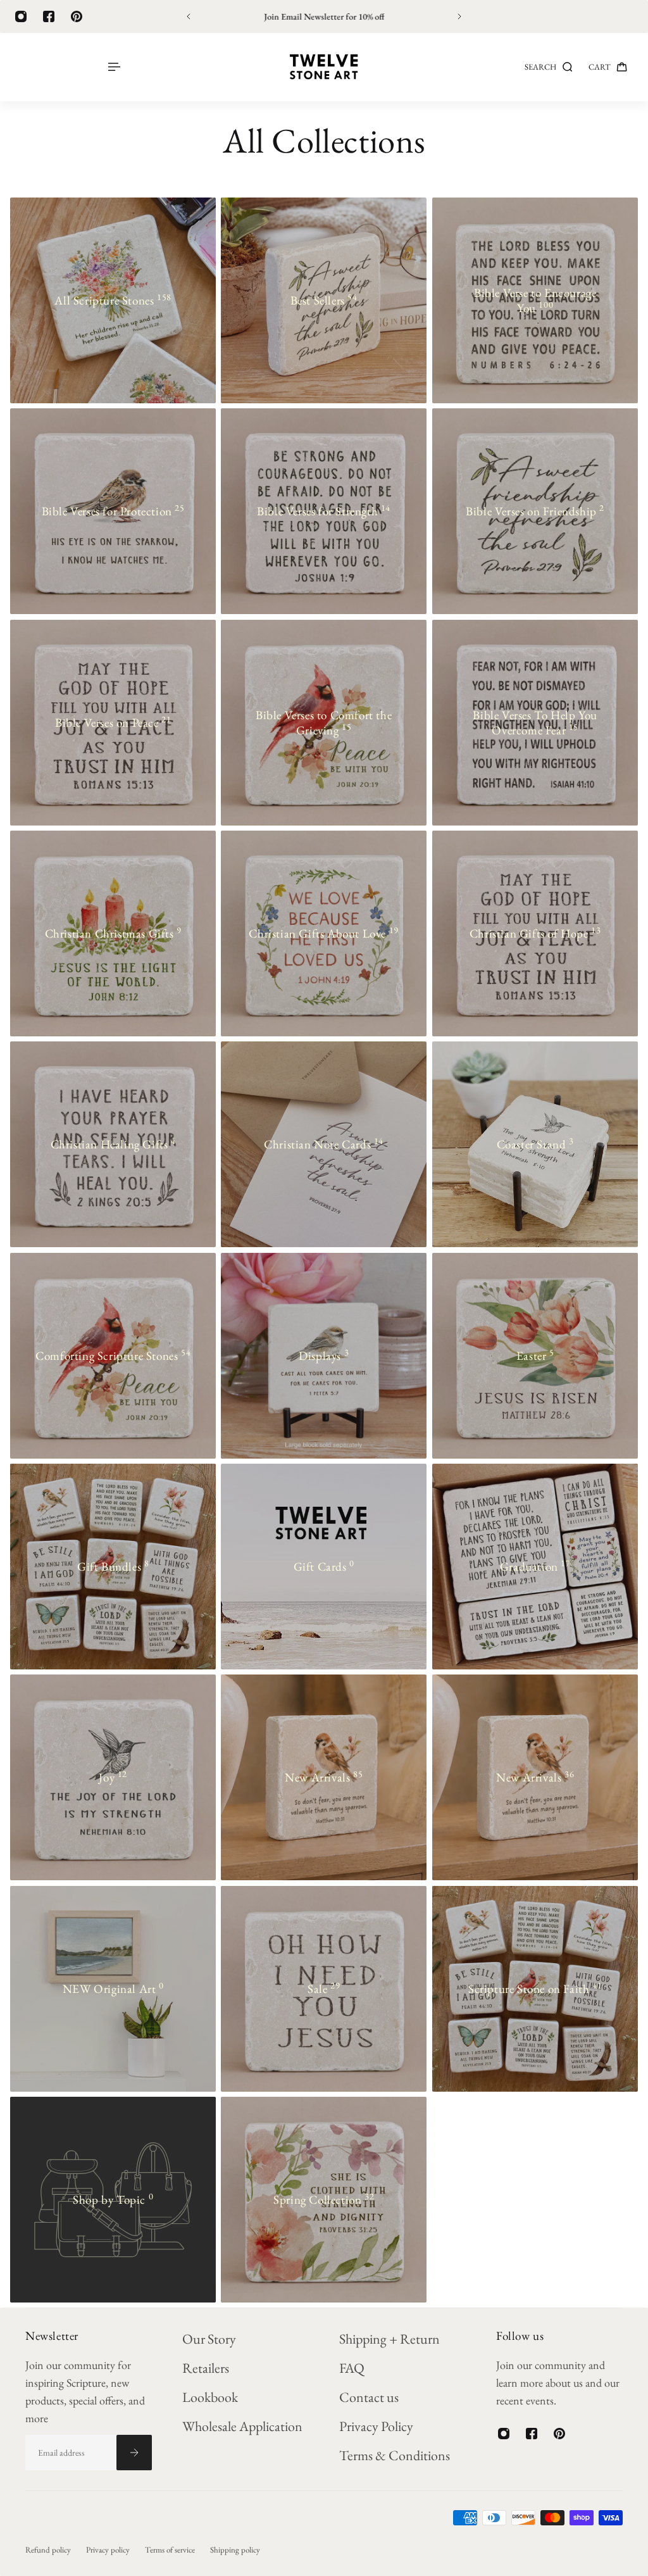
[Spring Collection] (324, 2200)
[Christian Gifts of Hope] (535, 933)
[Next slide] (459, 16)
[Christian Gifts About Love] (324, 933)
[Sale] (324, 1989)
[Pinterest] (77, 16)
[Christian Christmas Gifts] (113, 933)
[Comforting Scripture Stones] (113, 1356)
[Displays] (324, 1356)
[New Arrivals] (324, 1777)
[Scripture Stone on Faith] (535, 1989)
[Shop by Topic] (113, 2200)
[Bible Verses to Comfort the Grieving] (324, 723)
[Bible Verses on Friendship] (535, 511)
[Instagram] (21, 16)
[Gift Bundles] (113, 1567)
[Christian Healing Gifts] (113, 1144)
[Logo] (324, 67)
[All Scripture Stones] (113, 300)
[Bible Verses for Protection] (113, 511)
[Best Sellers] (324, 300)
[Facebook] (49, 16)
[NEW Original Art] (113, 1989)
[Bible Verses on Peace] (113, 723)
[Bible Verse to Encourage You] (535, 300)
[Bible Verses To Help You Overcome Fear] (535, 723)
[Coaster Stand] (535, 1144)
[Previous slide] (189, 16)
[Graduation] (535, 1567)
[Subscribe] (134, 2453)
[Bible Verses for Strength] (324, 511)
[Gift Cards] (324, 1567)
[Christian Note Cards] (324, 1144)
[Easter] (535, 1356)
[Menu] (113, 67)
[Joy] (113, 1777)
